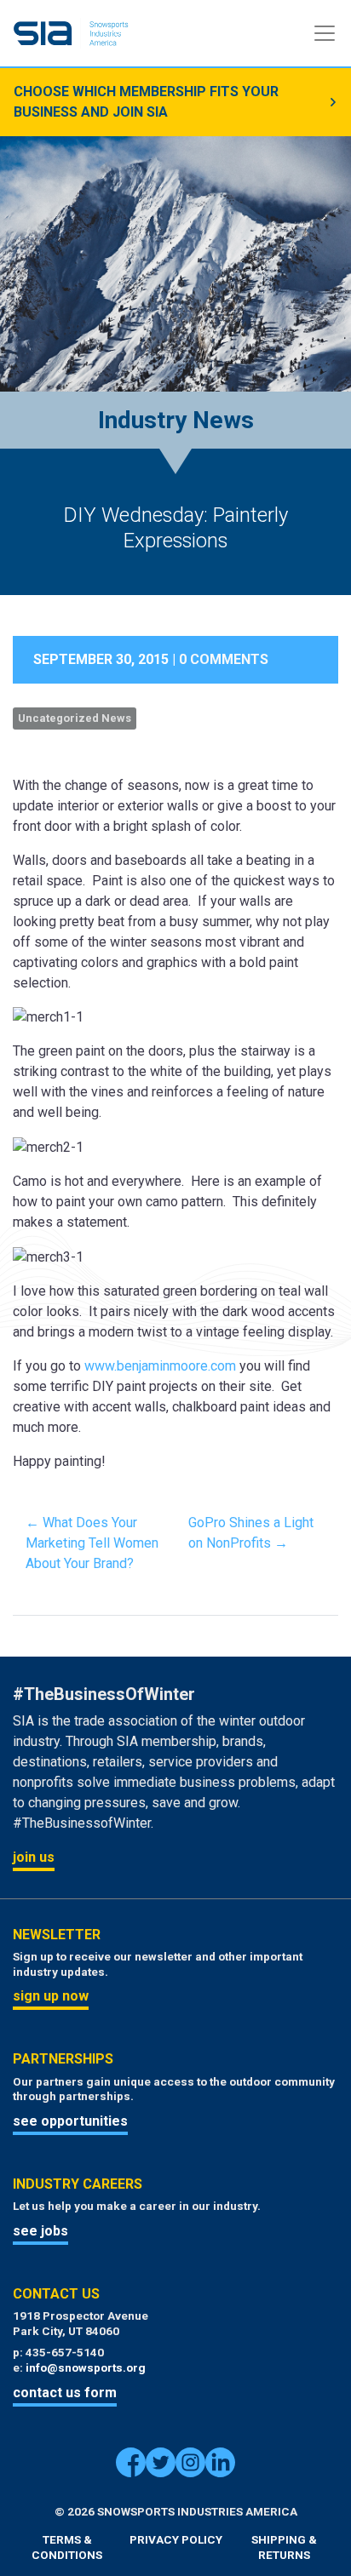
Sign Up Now (51, 1996)
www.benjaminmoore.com (160, 1366)
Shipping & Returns (284, 2547)
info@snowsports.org (86, 2367)
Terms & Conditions (67, 2547)
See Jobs (40, 2231)
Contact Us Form (65, 2393)
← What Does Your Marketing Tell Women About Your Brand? (92, 1543)
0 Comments (224, 659)
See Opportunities (70, 2121)
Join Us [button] (34, 1857)
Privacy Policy (176, 2539)
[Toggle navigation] (325, 33)
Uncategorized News (75, 718)
